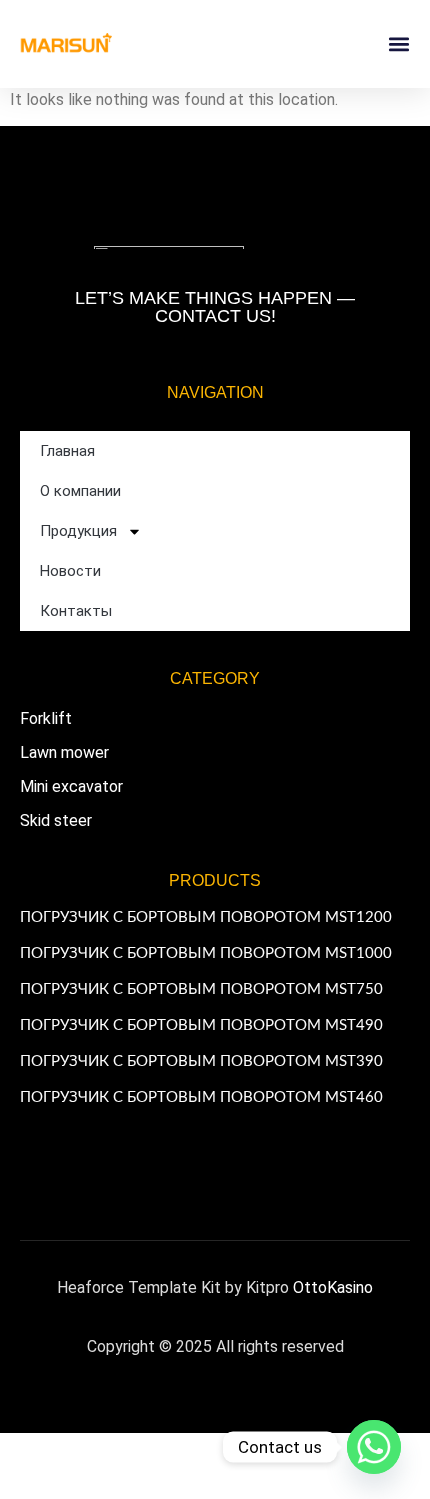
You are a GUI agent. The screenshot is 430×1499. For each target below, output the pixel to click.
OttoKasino (333, 1287)
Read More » (56, 936)
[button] (398, 44)
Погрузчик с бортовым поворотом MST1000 (206, 953)
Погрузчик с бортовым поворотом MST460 (201, 1097)
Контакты (76, 611)
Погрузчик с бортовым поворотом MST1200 (206, 917)
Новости (70, 571)
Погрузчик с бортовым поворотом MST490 (201, 1025)
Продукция (78, 531)
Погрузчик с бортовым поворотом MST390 (201, 1061)
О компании (80, 491)
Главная (67, 451)
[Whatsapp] (374, 1447)
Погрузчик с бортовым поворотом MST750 (201, 989)
